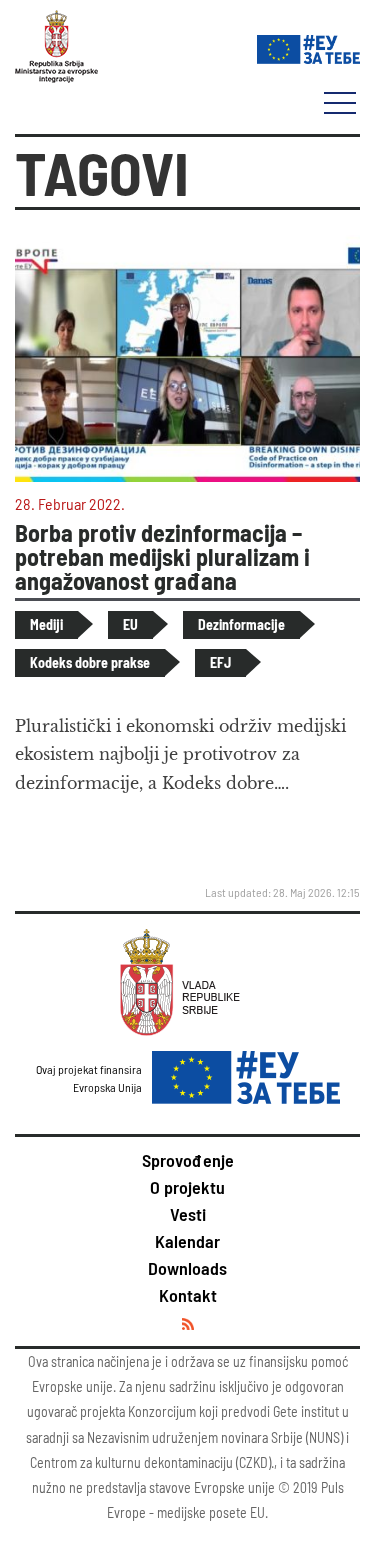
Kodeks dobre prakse (90, 662)
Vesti (188, 1214)
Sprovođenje (188, 1160)
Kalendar (187, 1241)
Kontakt (188, 1295)
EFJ (220, 662)
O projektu (187, 1187)
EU (130, 624)
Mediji (46, 624)
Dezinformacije (241, 624)
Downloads (187, 1268)
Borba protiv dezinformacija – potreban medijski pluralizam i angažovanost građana (162, 557)
